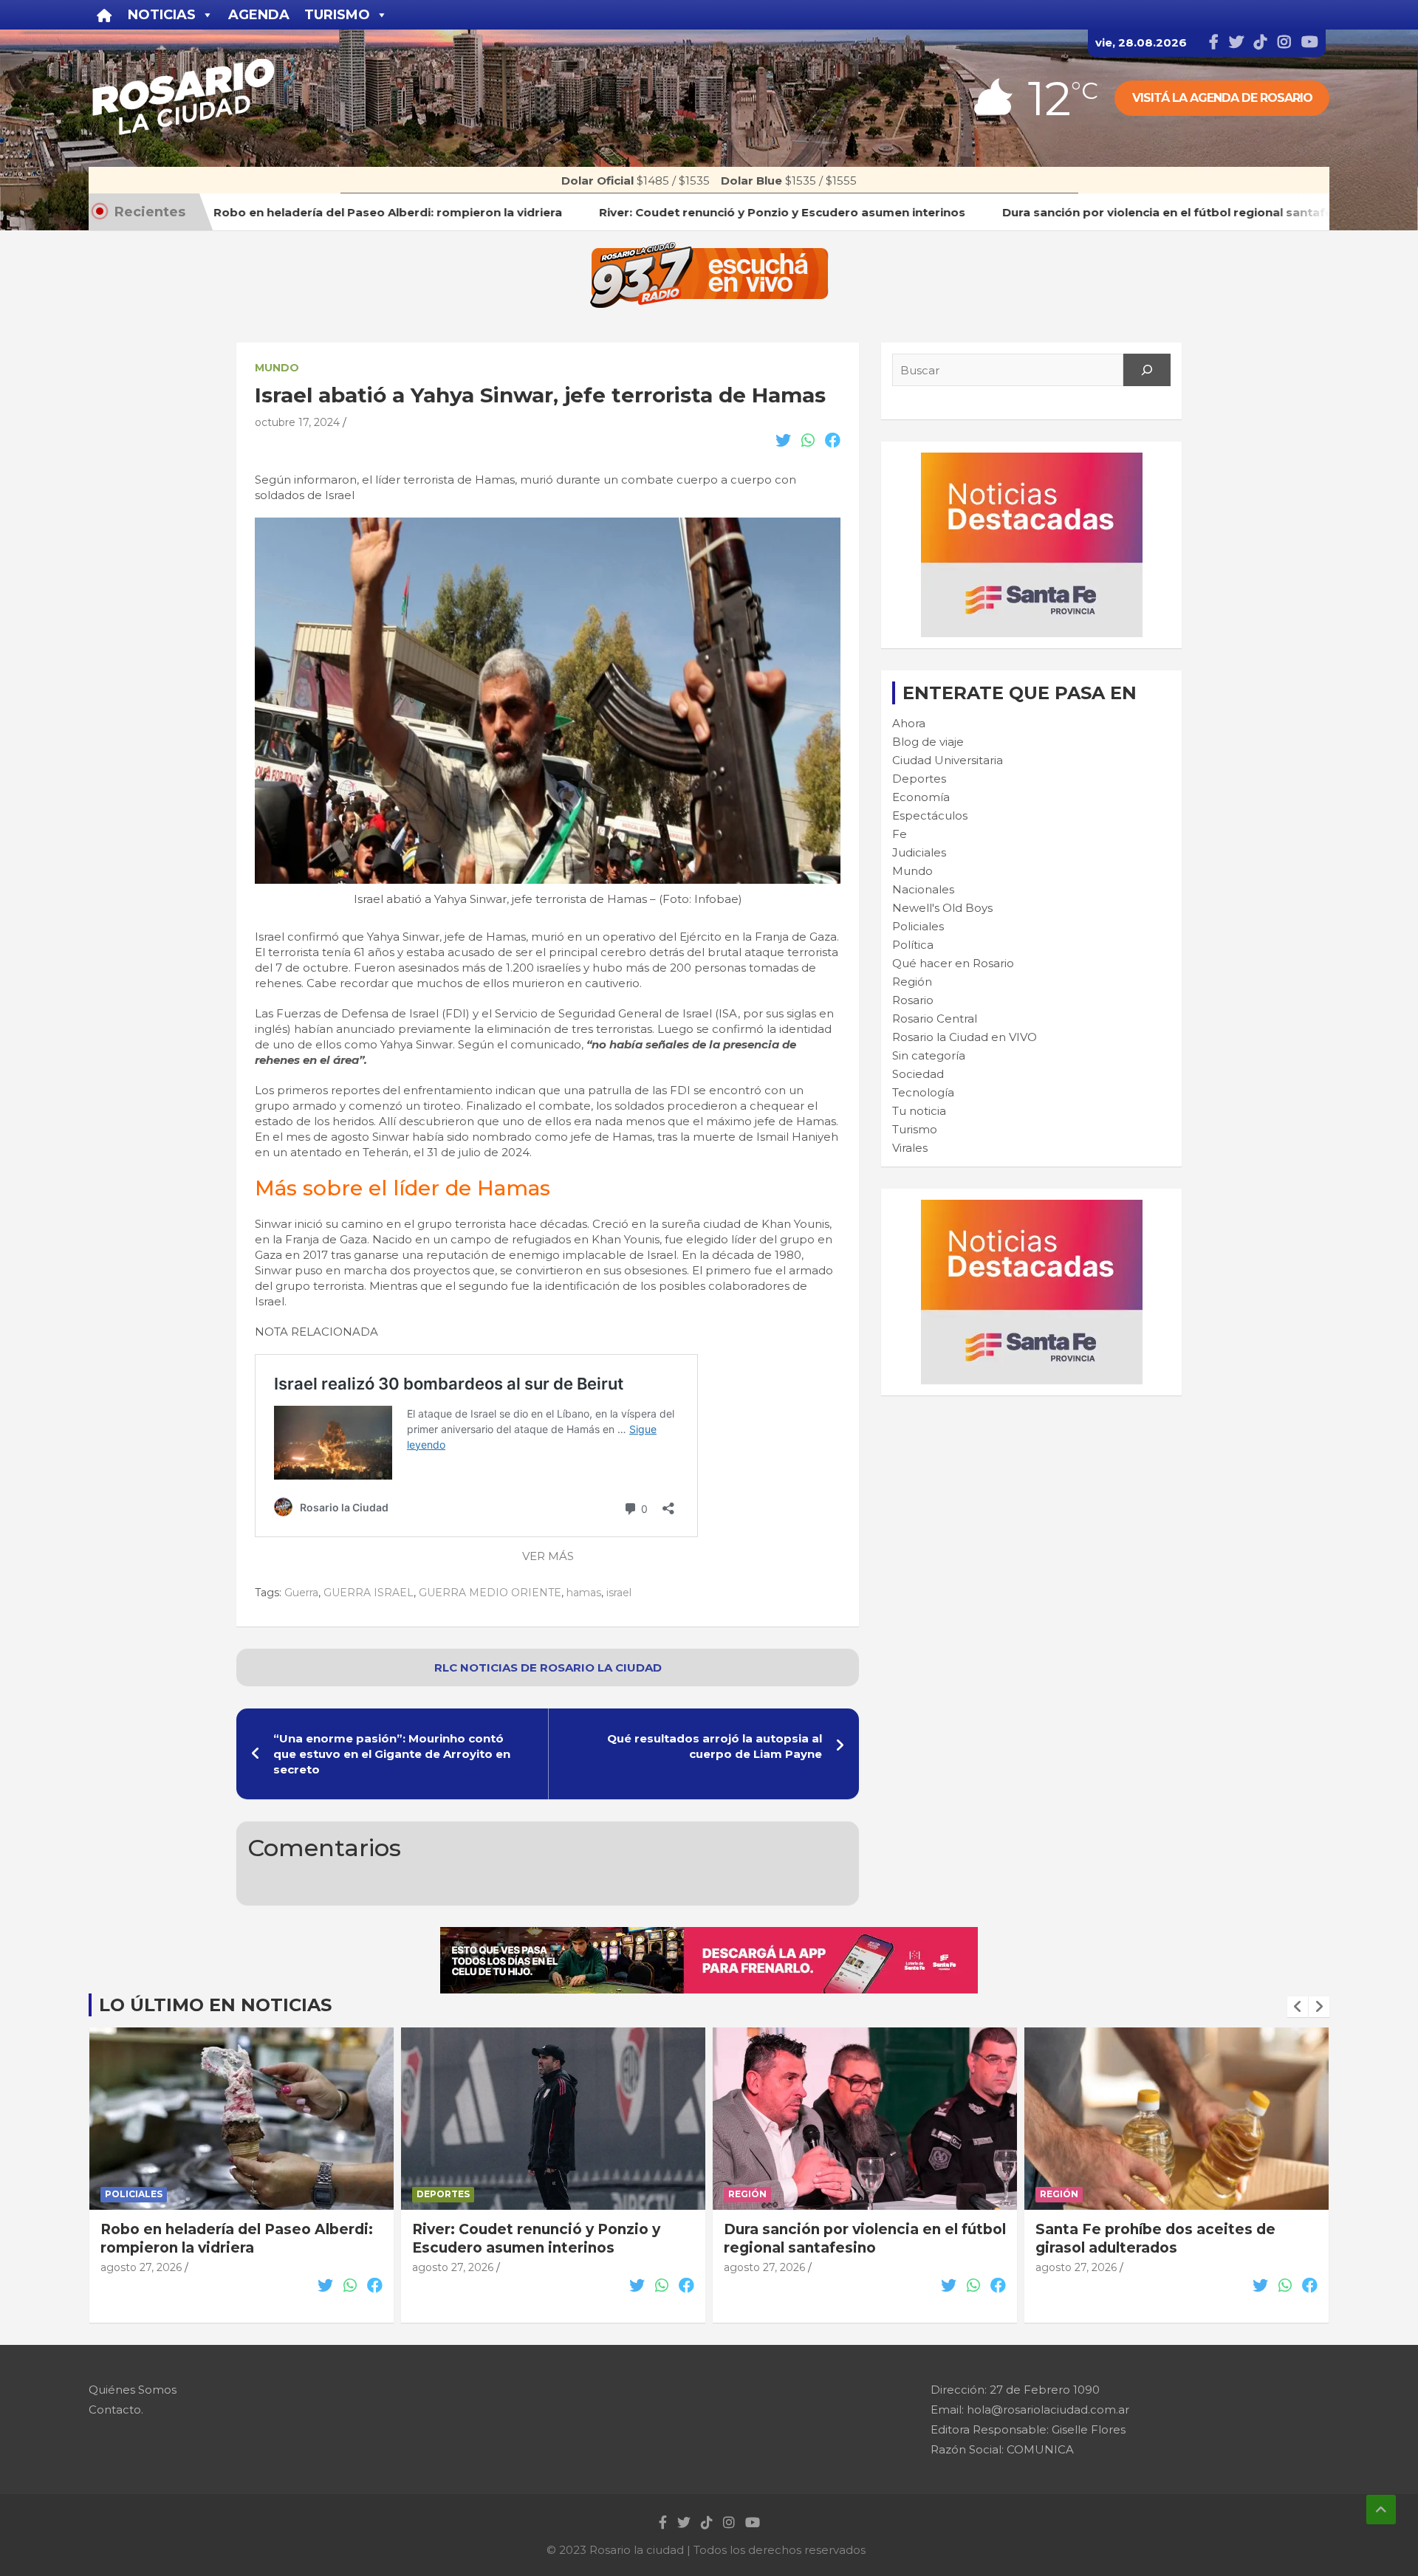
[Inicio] (105, 15)
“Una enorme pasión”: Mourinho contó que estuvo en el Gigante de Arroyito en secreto (392, 1754)
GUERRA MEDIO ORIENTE (490, 1593)
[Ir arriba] (1381, 2510)
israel (619, 1593)
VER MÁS (548, 1556)
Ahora (909, 723)
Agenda (259, 15)
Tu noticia (919, 1111)
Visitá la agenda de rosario (1222, 98)
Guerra (301, 1593)
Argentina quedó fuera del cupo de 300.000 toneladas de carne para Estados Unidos (1164, 2247)
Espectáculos (930, 815)
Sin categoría (929, 1055)
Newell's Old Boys (942, 908)
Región (912, 982)
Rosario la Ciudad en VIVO (965, 1037)
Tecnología (923, 1092)
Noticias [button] (162, 15)
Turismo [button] (337, 15)
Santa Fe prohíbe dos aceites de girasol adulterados (844, 2239)
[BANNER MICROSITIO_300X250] (1032, 460)
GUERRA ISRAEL (369, 1593)
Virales (910, 1148)
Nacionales (923, 889)
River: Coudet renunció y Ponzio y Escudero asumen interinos (225, 2239)
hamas (584, 1593)
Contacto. (116, 2410)
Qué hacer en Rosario (953, 963)
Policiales (918, 926)
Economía (921, 797)
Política (913, 945)
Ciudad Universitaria (948, 760)
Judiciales (919, 852)
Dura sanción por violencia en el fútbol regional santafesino (553, 2239)
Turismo (915, 1129)
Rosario (913, 1000)
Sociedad (918, 1074)
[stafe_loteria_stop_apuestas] (709, 1935)
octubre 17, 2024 (297, 422)
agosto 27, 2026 (141, 2267)
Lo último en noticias (215, 2005)
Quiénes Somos (133, 2390)
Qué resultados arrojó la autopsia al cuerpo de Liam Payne (715, 1746)
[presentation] (1298, 2007)
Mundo (277, 368)
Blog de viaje (928, 742)
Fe (900, 834)
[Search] (1147, 370)
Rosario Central (935, 1019)
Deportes (919, 779)
